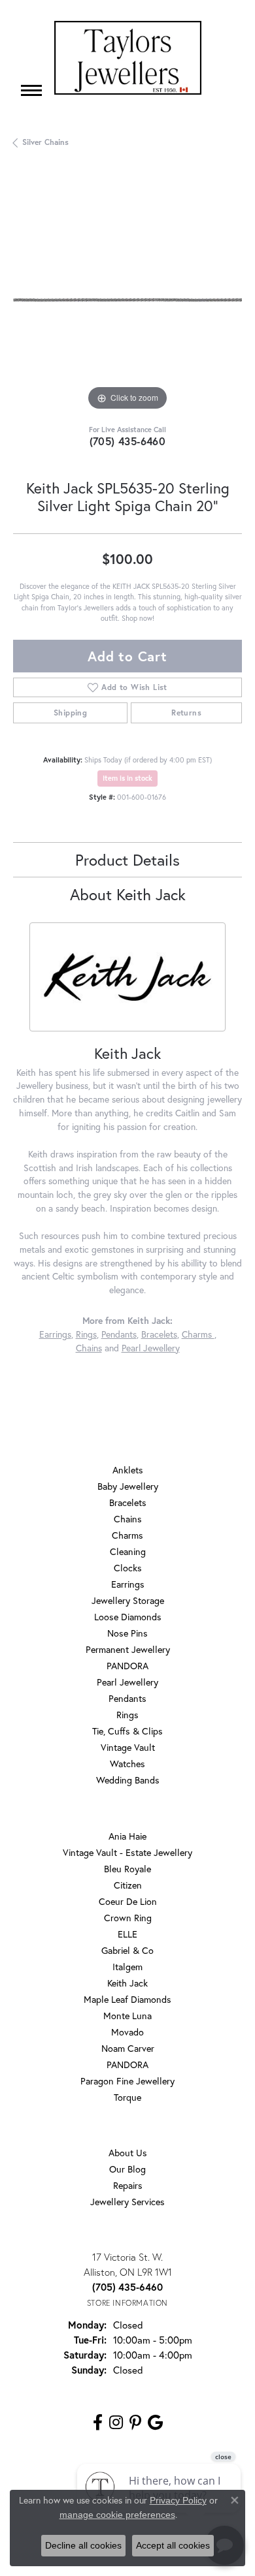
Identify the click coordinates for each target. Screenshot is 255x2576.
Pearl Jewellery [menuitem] (127, 1682)
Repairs (128, 2185)
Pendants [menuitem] (127, 1698)
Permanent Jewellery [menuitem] (128, 1649)
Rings (86, 1334)
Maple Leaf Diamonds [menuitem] (127, 1999)
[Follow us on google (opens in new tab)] (155, 2423)
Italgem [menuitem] (127, 1967)
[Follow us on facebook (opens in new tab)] (98, 2423)
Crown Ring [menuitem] (128, 1918)
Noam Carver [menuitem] (128, 2048)
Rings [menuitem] (127, 1715)
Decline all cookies (83, 2545)
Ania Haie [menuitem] (127, 1836)
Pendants (119, 1334)
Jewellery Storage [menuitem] (128, 1600)
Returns (186, 713)
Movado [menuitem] (127, 2032)
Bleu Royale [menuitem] (127, 1869)
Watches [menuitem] (127, 1764)
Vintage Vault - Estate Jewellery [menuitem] (127, 1852)
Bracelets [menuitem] (128, 1502)
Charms (198, 1334)
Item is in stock (127, 778)
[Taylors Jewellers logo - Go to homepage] (128, 58)
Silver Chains (45, 142)
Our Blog (127, 2169)
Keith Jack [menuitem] (127, 1983)
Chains (89, 1348)
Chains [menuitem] (128, 1519)
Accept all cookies (173, 2545)
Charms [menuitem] (127, 1535)
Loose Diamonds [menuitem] (128, 1617)
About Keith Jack (128, 894)
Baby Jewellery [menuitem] (128, 1486)
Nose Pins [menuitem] (127, 1633)
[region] (127, 300)
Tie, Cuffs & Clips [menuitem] (127, 1731)
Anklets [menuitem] (128, 1470)
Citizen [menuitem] (128, 1885)
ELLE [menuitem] (127, 1934)
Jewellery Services (127, 2202)
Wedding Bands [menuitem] (128, 1780)
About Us (128, 2153)
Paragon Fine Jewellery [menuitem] (127, 2081)
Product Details (127, 860)
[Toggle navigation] (31, 90)
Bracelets (159, 1334)
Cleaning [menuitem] (128, 1551)
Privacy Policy (178, 2500)
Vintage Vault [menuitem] (128, 1747)
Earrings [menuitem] (128, 1584)
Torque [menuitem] (127, 2097)
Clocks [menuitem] (128, 1568)
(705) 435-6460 (128, 441)
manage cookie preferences (117, 2515)
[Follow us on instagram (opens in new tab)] (116, 2423)
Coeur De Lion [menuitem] (128, 1901)
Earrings (55, 1334)
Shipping (70, 713)
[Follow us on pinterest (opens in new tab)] (135, 2423)
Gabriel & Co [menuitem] (127, 1950)
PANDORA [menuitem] (127, 1666)
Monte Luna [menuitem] (127, 2016)
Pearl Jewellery (151, 1348)
